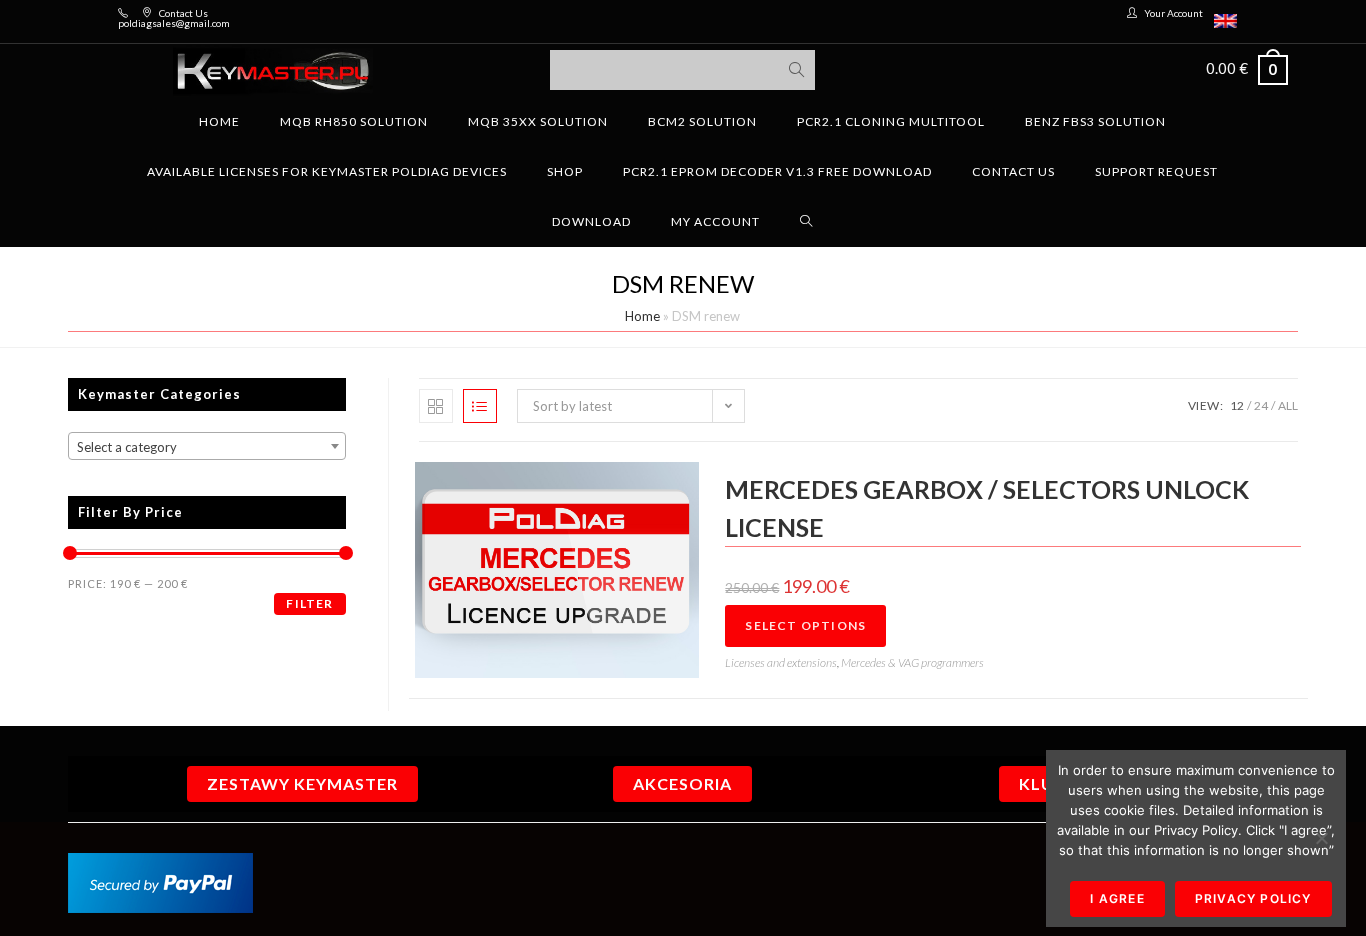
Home (642, 316)
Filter (309, 603)
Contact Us (183, 13)
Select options (805, 625)
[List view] (480, 406)
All (1288, 405)
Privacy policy (1253, 898)
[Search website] (806, 222)
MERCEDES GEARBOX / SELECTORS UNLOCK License (987, 508)
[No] (1321, 838)
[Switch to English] (1225, 21)
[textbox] (206, 447)
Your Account (1173, 13)
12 (1237, 405)
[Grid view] (436, 406)
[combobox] (206, 446)
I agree (1117, 898)
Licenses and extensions (781, 662)
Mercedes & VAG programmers (912, 662)
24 (1261, 405)
